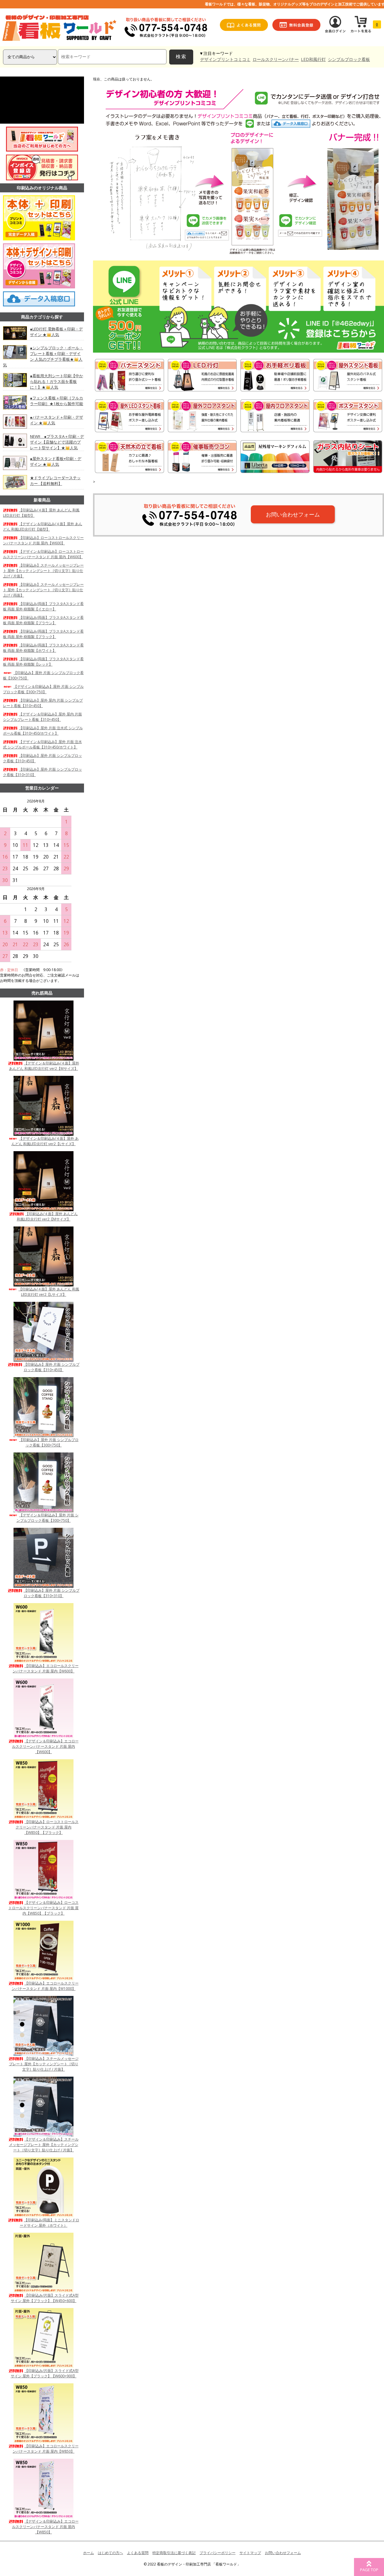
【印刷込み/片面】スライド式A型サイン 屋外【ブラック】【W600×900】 (45, 2373)
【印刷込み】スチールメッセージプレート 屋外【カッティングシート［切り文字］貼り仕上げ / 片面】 (43, 571)
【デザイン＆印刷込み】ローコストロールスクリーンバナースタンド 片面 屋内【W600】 (43, 554)
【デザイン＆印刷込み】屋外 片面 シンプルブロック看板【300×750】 (43, 689)
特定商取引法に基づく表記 (174, 2553)
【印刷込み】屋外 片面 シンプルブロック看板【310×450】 (52, 1367)
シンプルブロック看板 (349, 59)
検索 (181, 57)
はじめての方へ (110, 2553)
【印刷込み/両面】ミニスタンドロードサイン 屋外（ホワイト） (49, 2223)
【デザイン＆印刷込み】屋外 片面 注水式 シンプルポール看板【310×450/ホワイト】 (42, 744)
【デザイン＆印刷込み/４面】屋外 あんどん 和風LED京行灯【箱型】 (43, 527)
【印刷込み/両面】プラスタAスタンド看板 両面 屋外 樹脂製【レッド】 (43, 662)
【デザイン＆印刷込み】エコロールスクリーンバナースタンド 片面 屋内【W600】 (45, 1746)
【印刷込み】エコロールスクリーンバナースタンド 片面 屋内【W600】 (46, 1668)
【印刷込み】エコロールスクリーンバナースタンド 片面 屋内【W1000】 (45, 1986)
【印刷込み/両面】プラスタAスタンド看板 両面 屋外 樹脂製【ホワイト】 (43, 648)
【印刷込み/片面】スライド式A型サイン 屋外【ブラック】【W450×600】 (45, 2298)
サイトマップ (250, 2553)
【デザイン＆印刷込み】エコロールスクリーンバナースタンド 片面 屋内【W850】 (45, 2527)
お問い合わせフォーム (293, 514)
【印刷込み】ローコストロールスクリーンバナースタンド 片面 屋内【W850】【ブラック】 (47, 1827)
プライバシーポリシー (217, 2553)
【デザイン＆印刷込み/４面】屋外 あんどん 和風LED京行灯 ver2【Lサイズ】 (45, 1141)
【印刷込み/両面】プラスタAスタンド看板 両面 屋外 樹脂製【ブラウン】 (43, 620)
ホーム (88, 2553)
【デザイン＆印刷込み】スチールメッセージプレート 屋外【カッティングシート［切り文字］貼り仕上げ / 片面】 (44, 2145)
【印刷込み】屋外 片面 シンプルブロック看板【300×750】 (49, 1442)
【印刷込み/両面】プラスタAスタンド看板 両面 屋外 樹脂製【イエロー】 (43, 606)
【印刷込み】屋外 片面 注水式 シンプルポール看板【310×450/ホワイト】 (43, 731)
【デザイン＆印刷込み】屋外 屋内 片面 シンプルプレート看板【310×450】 (42, 717)
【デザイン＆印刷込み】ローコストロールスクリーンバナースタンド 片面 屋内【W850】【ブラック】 (43, 1908)
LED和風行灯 (313, 59)
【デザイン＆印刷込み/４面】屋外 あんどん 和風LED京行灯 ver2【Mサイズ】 (44, 1066)
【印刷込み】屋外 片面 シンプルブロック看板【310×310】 (52, 1593)
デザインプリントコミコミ (225, 59)
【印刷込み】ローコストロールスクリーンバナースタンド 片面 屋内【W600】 (43, 540)
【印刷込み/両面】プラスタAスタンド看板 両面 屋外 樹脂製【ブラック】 (43, 634)
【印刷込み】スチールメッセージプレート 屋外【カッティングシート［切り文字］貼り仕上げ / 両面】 (43, 590)
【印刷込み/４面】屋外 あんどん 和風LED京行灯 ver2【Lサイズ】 (49, 1292)
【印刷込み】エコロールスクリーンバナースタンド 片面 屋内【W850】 (46, 2449)
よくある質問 (138, 2553)
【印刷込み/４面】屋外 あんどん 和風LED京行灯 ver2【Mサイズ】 (47, 1216)
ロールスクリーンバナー (276, 59)
